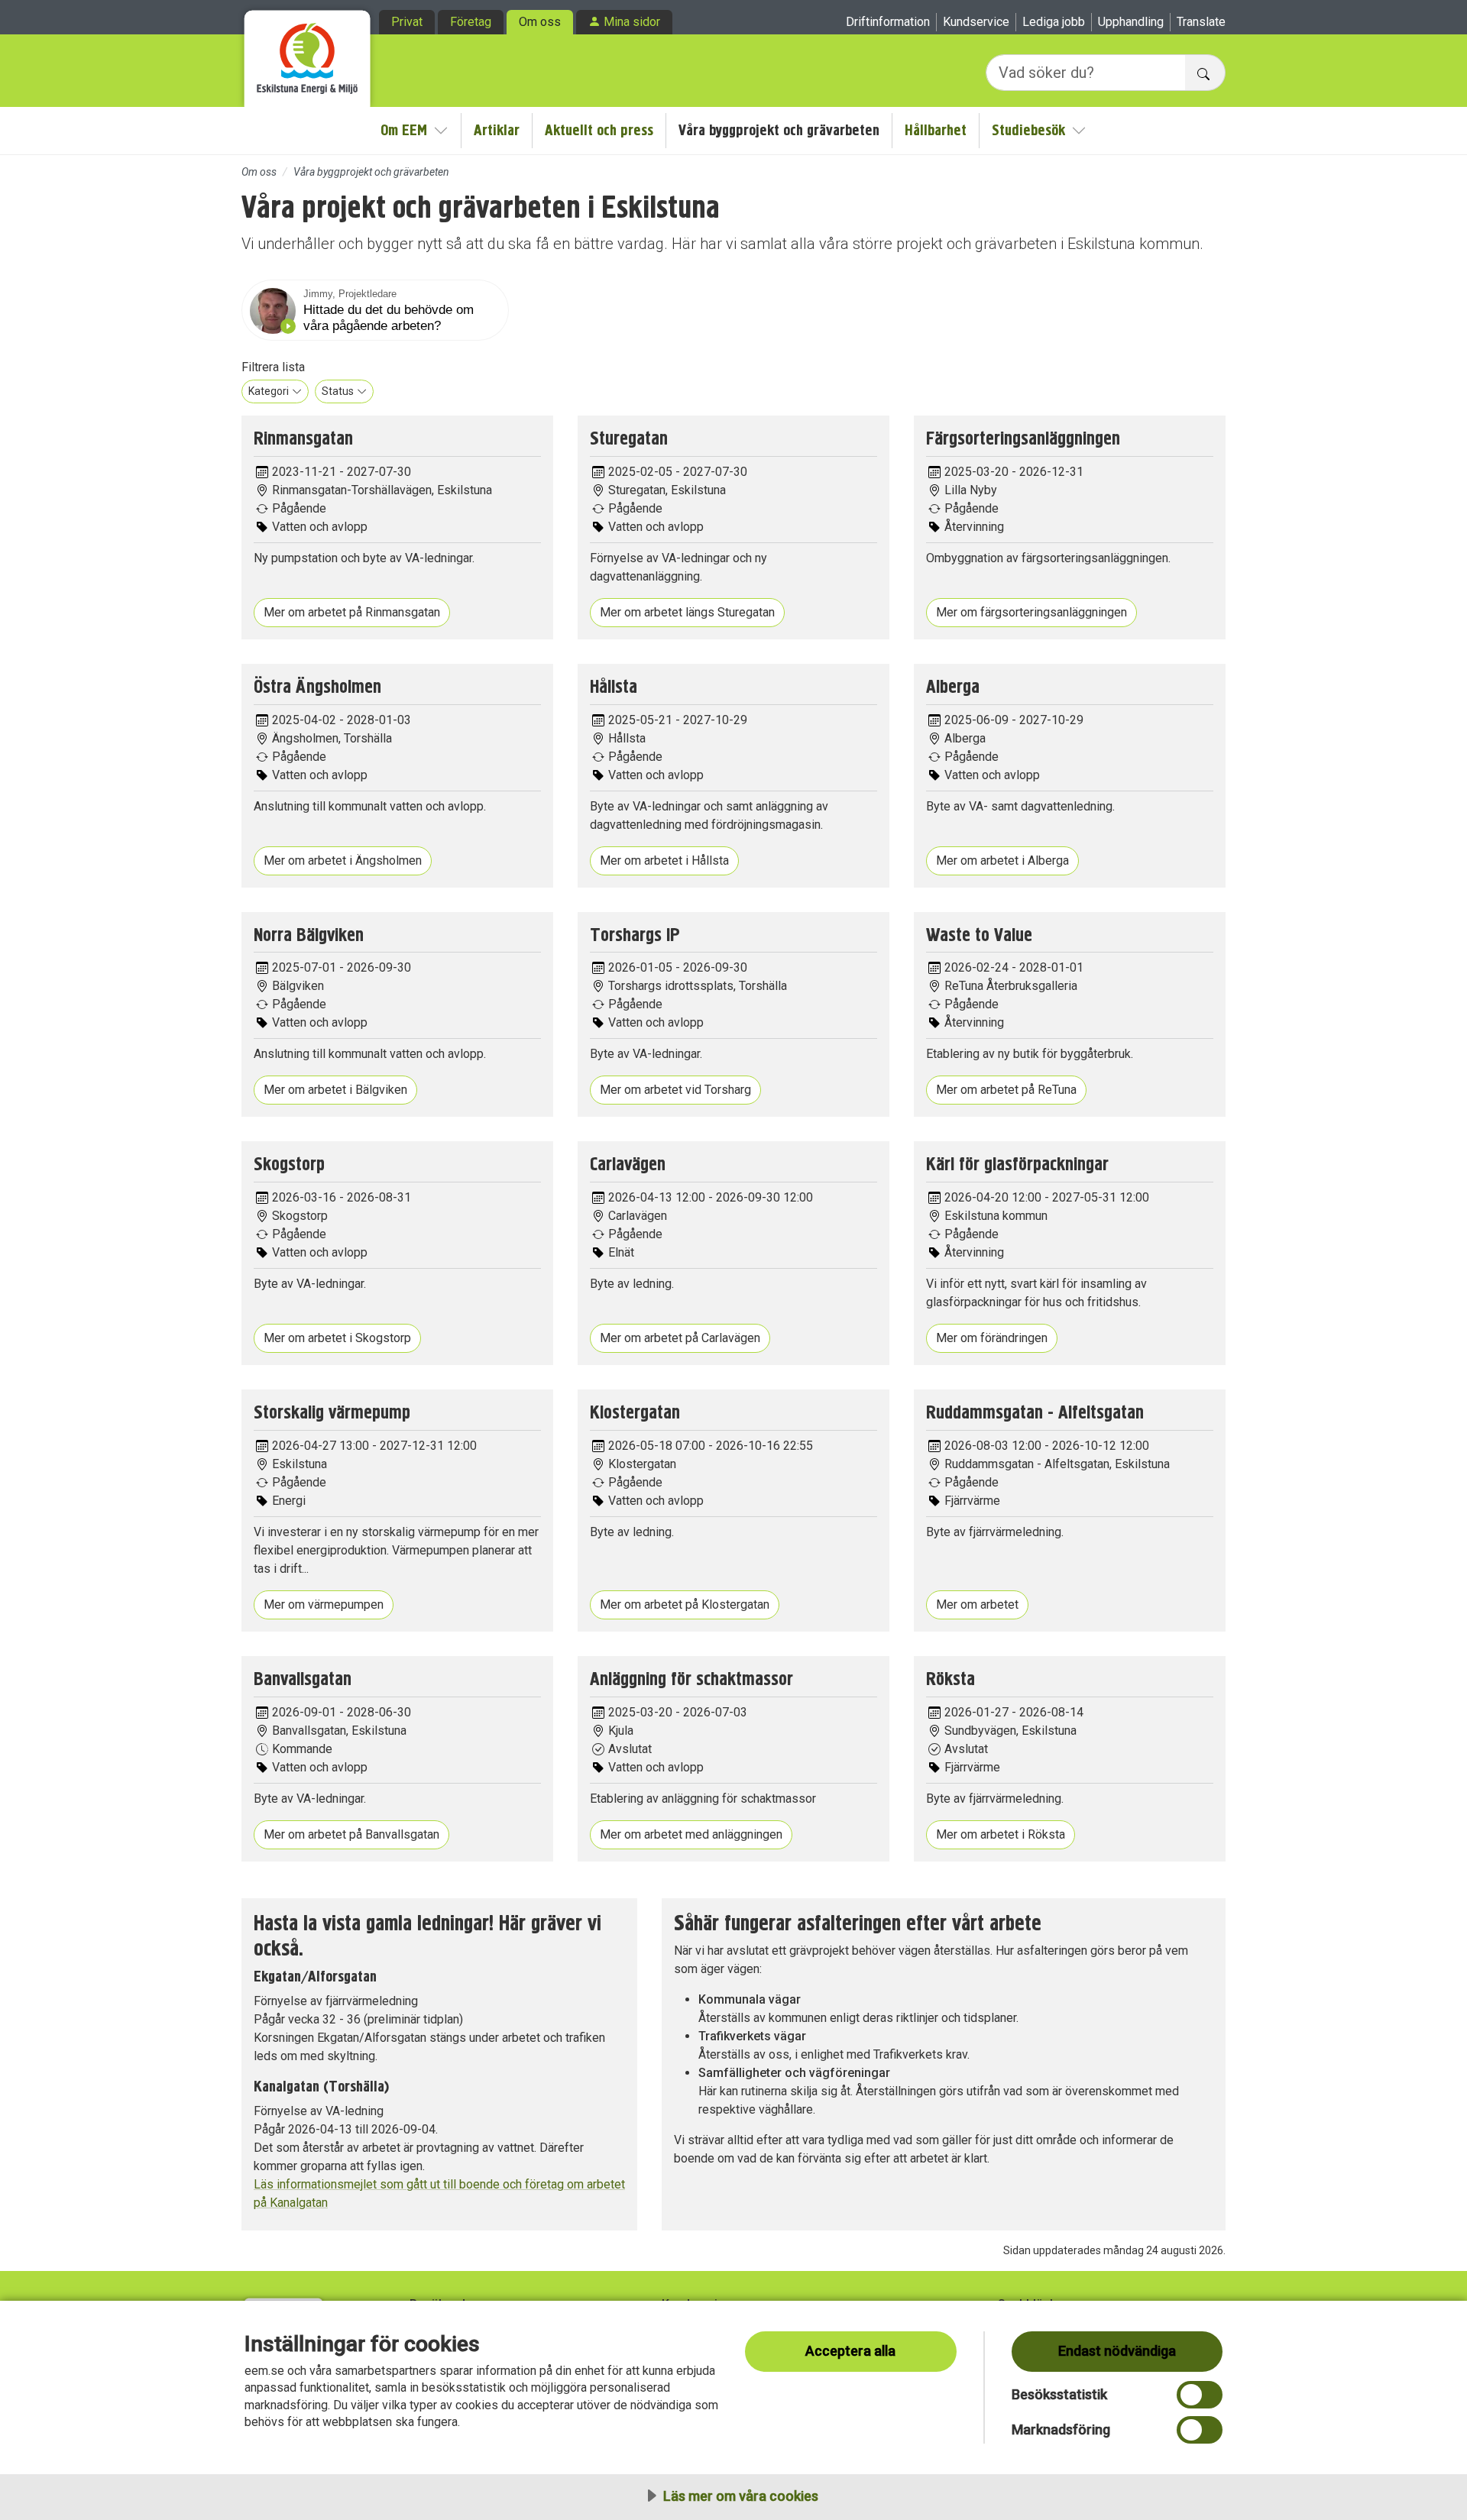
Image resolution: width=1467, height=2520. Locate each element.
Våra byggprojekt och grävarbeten (779, 130)
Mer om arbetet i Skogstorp (337, 1338)
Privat (407, 22)
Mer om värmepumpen (324, 1605)
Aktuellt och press (599, 130)
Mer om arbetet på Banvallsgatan (351, 1834)
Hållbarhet (936, 130)
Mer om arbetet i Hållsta (664, 860)
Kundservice (976, 22)
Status (338, 391)
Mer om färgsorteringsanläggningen (1031, 612)
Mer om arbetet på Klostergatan (685, 1605)
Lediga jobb (1054, 22)
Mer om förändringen (992, 1338)
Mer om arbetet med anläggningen (691, 1834)
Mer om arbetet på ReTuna (1006, 1090)
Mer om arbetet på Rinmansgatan (352, 612)
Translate (1201, 22)
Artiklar (497, 130)
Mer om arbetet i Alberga (1002, 860)
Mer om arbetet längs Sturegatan (687, 612)
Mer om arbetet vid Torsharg (675, 1090)
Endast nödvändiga (1117, 2351)
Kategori (269, 391)
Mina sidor (632, 22)
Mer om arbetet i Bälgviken (335, 1090)
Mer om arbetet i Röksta (1001, 1834)
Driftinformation (888, 22)
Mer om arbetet (977, 1605)
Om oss (540, 22)
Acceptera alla (850, 2351)
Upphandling (1131, 22)
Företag (471, 22)
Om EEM (404, 130)
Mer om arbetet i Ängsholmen (343, 860)
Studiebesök (1028, 130)
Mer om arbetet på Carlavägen (680, 1338)
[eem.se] (308, 53)
